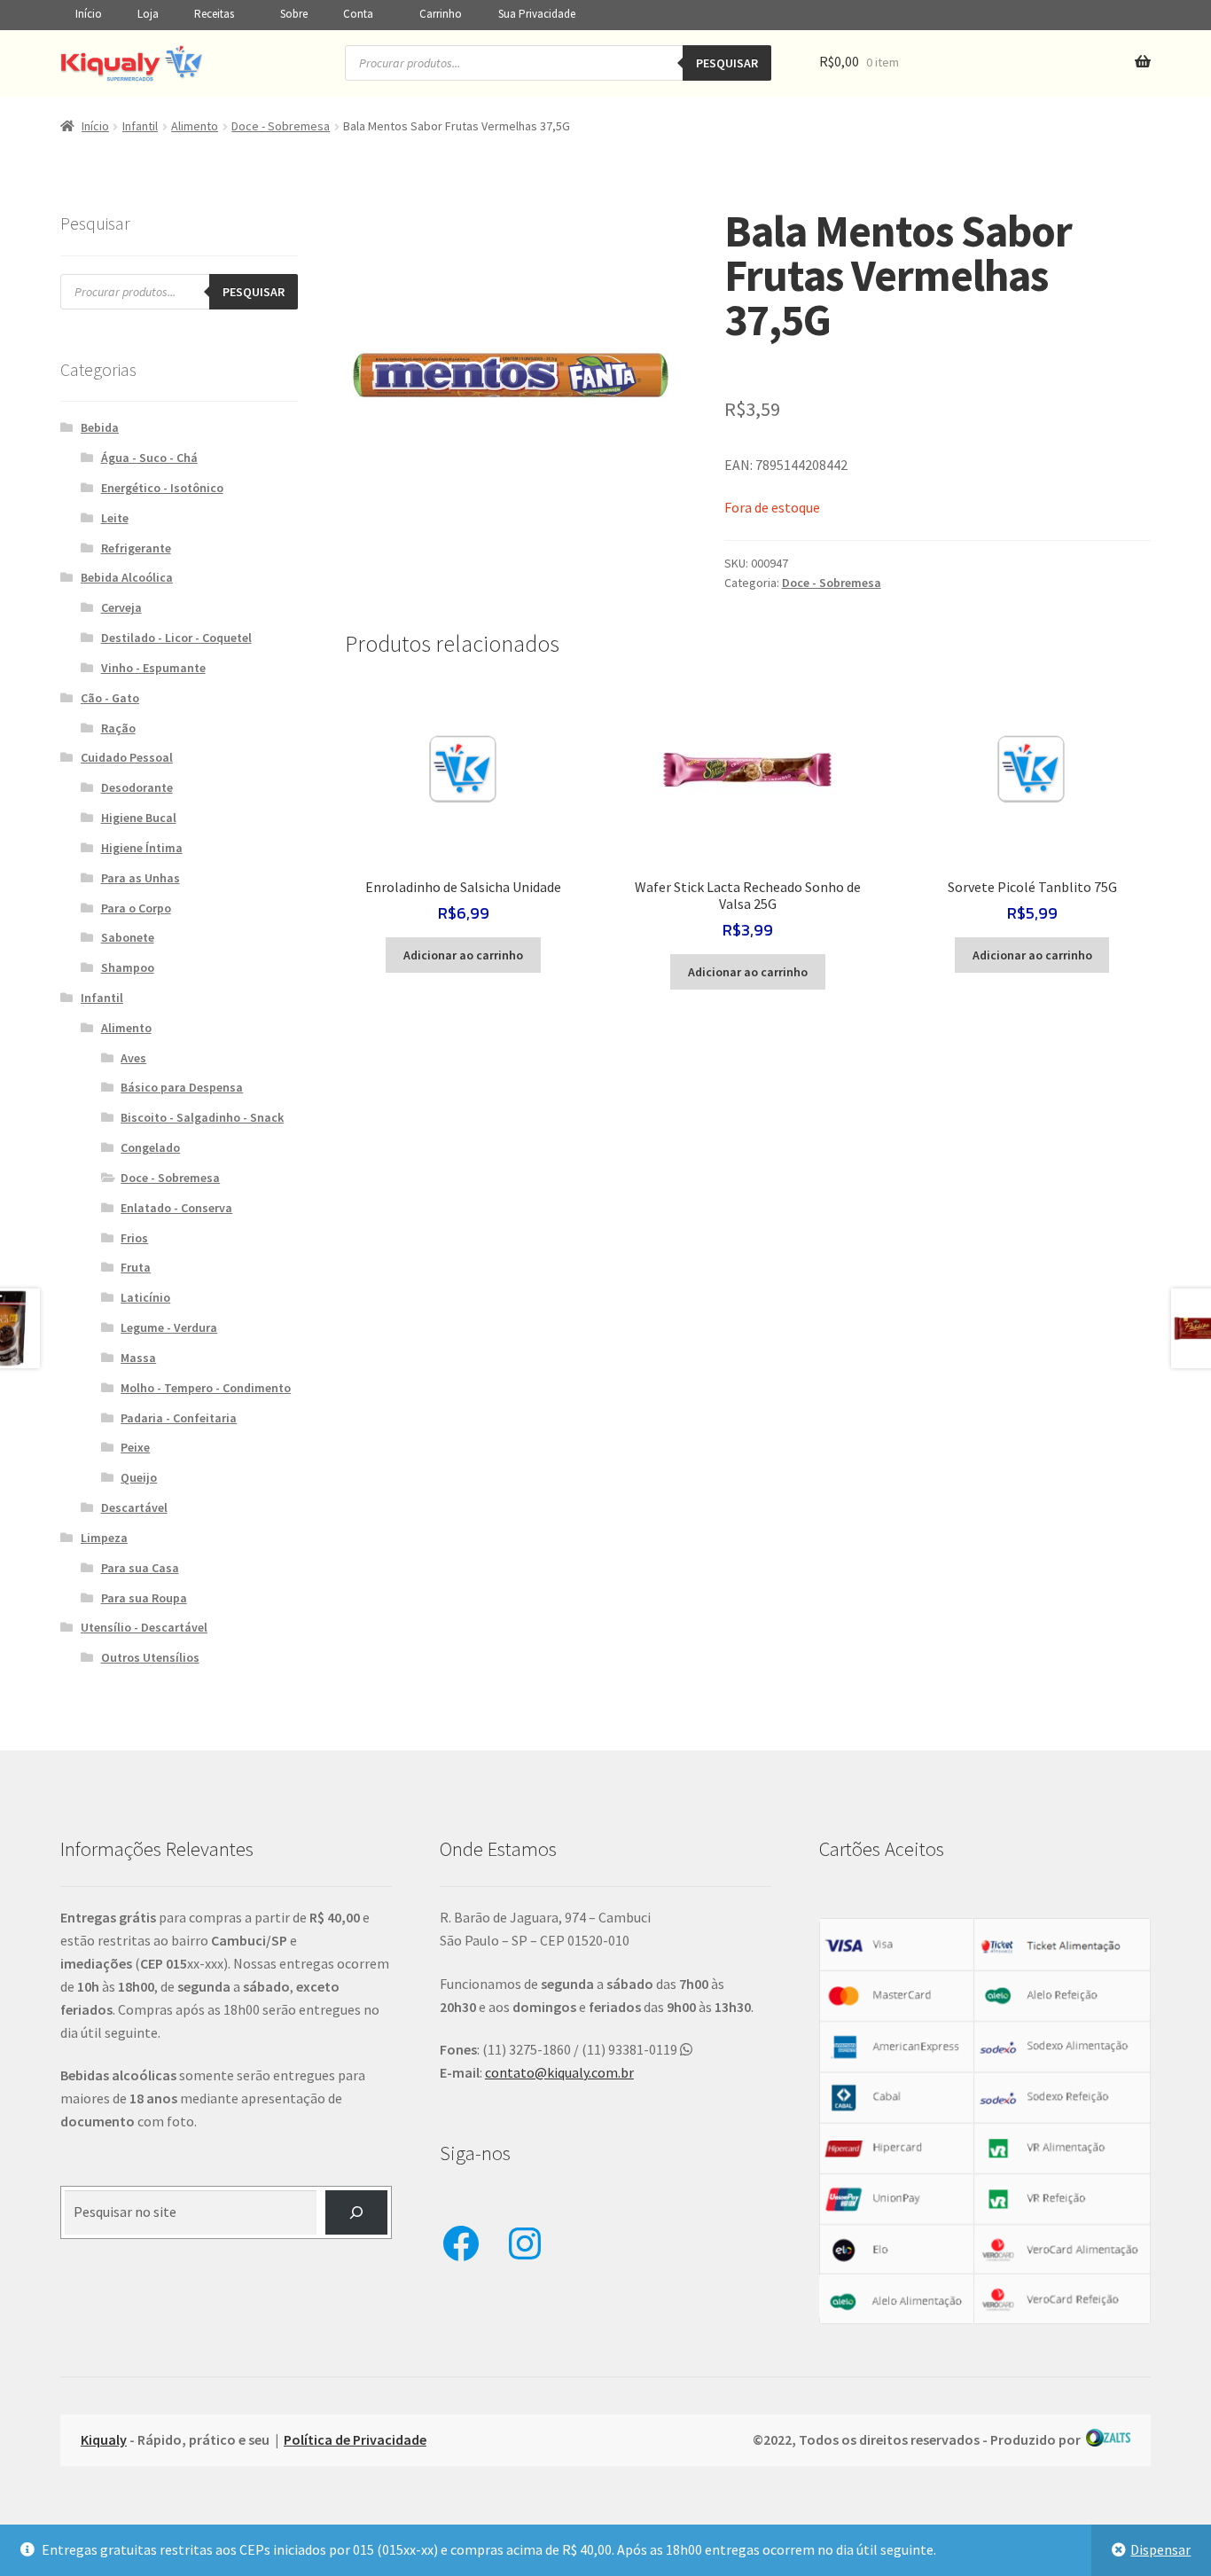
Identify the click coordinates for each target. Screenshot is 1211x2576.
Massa (138, 1358)
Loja (148, 14)
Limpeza (104, 1538)
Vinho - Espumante (153, 668)
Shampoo (128, 967)
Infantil (140, 126)
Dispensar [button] (1160, 2549)
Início (89, 14)
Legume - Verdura (169, 1327)
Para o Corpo (136, 908)
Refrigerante (136, 548)
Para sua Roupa (144, 1598)
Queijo (139, 1477)
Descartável (134, 1507)
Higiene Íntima (142, 848)
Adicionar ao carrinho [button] (463, 955)
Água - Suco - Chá (149, 458)
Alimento (195, 126)
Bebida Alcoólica (127, 577)
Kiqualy (104, 2439)
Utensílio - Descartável (144, 1627)
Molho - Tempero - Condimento (206, 1388)
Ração (118, 728)
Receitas (214, 14)
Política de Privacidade (355, 2439)
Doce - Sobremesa (281, 126)
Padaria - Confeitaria (179, 1418)
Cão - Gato (110, 698)
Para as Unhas (141, 878)
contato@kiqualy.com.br (559, 2072)
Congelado (150, 1147)
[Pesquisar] (357, 2212)
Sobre (294, 14)
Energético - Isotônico (162, 488)
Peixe (135, 1447)
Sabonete (128, 937)
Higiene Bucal (139, 818)
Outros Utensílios (150, 1657)
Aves (133, 1058)
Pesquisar (727, 63)
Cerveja (121, 607)
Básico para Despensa (182, 1087)
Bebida (100, 427)
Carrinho (441, 14)
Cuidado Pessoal (127, 757)
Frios (134, 1238)
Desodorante (137, 787)
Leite (115, 518)
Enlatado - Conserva (176, 1208)
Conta (358, 14)
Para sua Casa (140, 1568)
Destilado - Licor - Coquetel (176, 638)
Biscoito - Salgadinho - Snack (202, 1117)
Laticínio (145, 1297)
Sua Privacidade (537, 14)
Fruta (136, 1267)
